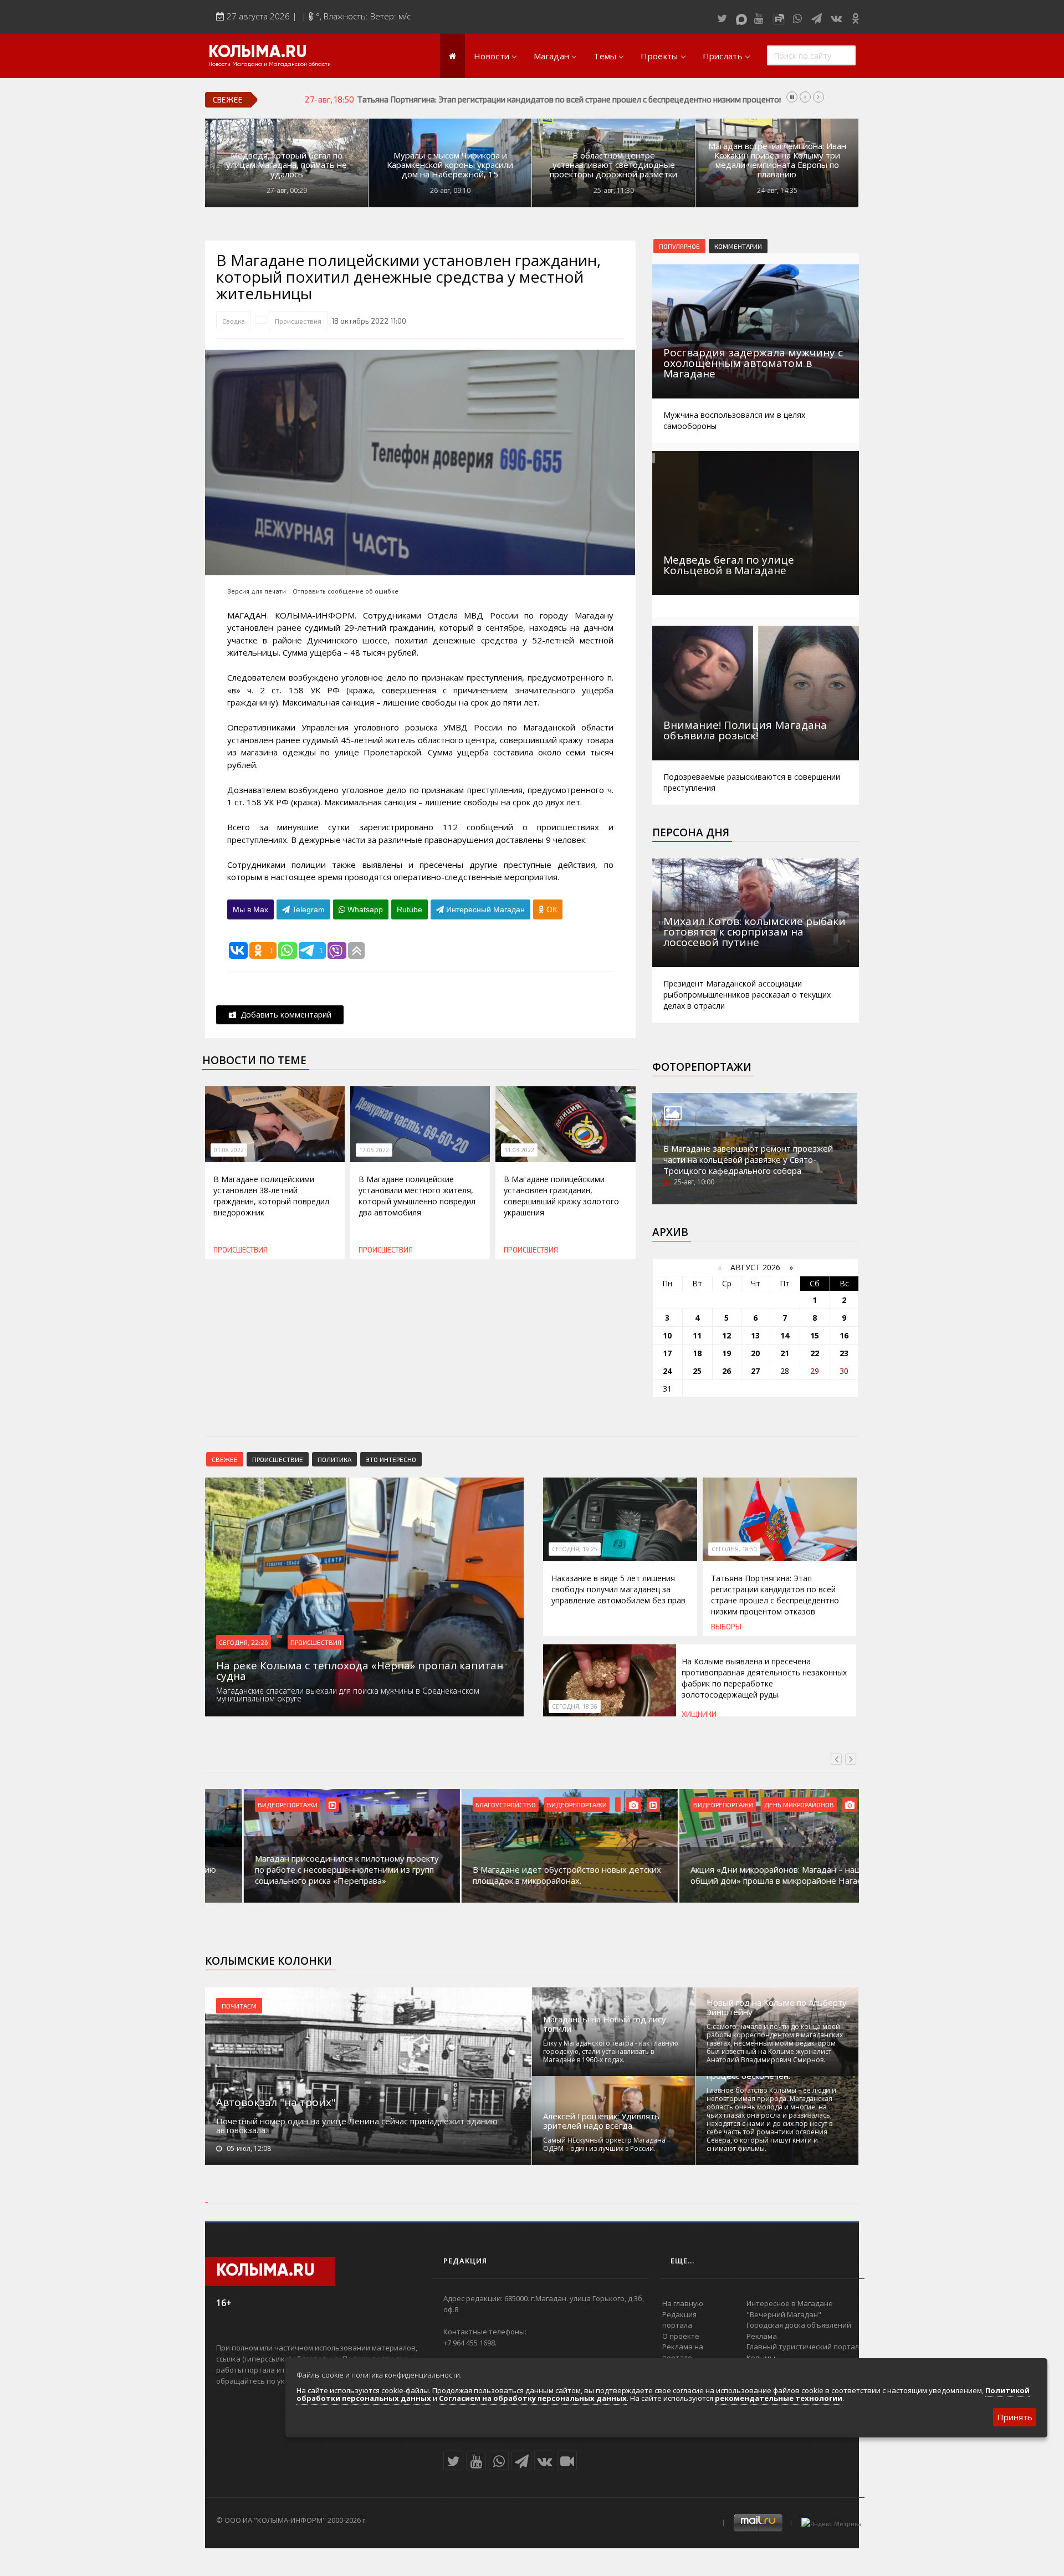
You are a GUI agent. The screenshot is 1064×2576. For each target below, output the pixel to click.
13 (755, 1335)
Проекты (659, 56)
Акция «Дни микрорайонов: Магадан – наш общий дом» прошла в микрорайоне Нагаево (742, 1875)
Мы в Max (250, 909)
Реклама (762, 2336)
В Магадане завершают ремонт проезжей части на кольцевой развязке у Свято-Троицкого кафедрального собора (748, 1159)
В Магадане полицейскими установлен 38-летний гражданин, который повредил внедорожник (271, 1196)
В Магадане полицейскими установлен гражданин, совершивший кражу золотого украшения (561, 1196)
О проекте (681, 2336)
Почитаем (239, 2006)
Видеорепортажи (249, 1805)
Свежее (225, 1459)
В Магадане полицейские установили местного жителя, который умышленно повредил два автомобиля (417, 1196)
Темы (605, 56)
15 (815, 1335)
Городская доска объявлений (799, 2325)
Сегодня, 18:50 (734, 1549)
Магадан (551, 56)
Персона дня (691, 832)
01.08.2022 (229, 1150)
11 (697, 1335)
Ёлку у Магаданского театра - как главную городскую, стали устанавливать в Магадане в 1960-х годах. (611, 2051)
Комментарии (738, 246)
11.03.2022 (519, 1150)
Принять (1015, 2417)
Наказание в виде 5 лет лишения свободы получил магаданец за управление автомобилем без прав (618, 1589)
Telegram (307, 909)
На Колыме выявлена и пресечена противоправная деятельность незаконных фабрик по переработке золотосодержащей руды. (600, 99)
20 (755, 1353)
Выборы (726, 1627)
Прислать (723, 56)
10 (667, 1335)
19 (727, 1353)
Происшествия (298, 321)
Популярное (679, 246)
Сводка (234, 321)
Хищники (699, 1714)
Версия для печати (257, 591)
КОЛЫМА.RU (258, 53)
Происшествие (278, 1459)
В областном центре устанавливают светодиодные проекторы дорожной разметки (613, 165)
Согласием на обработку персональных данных (533, 2398)
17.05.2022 (374, 1150)
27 (755, 1371)
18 (697, 1353)
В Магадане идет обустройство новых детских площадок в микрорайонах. (528, 1875)
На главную (683, 2303)
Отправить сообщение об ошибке (346, 591)
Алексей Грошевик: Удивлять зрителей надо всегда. (601, 2121)
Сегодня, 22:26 (244, 1642)
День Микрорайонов (760, 1805)
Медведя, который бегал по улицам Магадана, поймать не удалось (287, 165)
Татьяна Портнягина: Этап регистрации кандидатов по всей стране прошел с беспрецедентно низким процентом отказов (775, 1595)
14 (785, 1335)
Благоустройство (467, 1805)
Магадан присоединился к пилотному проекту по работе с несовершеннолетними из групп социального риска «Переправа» (308, 1869)
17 (667, 1353)
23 (844, 1353)
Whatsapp (364, 909)
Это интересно (391, 1459)
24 (667, 1371)
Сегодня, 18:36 (575, 1706)
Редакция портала (679, 2320)
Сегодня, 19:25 (575, 1549)
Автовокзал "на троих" (276, 2102)
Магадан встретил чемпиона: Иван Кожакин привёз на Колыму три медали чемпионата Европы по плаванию (777, 160)
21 (785, 1353)
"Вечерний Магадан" (784, 2314)
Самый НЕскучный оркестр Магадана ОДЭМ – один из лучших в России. (604, 2144)
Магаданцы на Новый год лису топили (605, 2024)
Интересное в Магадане (790, 2303)
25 (697, 1371)
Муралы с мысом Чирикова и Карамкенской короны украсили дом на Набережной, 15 (450, 165)
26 (727, 1371)
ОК (551, 909)
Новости (492, 56)
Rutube (410, 909)
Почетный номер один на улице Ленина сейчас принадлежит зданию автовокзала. (357, 2125)
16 (844, 1335)
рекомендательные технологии (779, 2398)
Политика (334, 1459)
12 (727, 1335)
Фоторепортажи (702, 1067)
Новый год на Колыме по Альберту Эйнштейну (777, 2007)
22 (815, 1353)
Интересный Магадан (484, 909)
